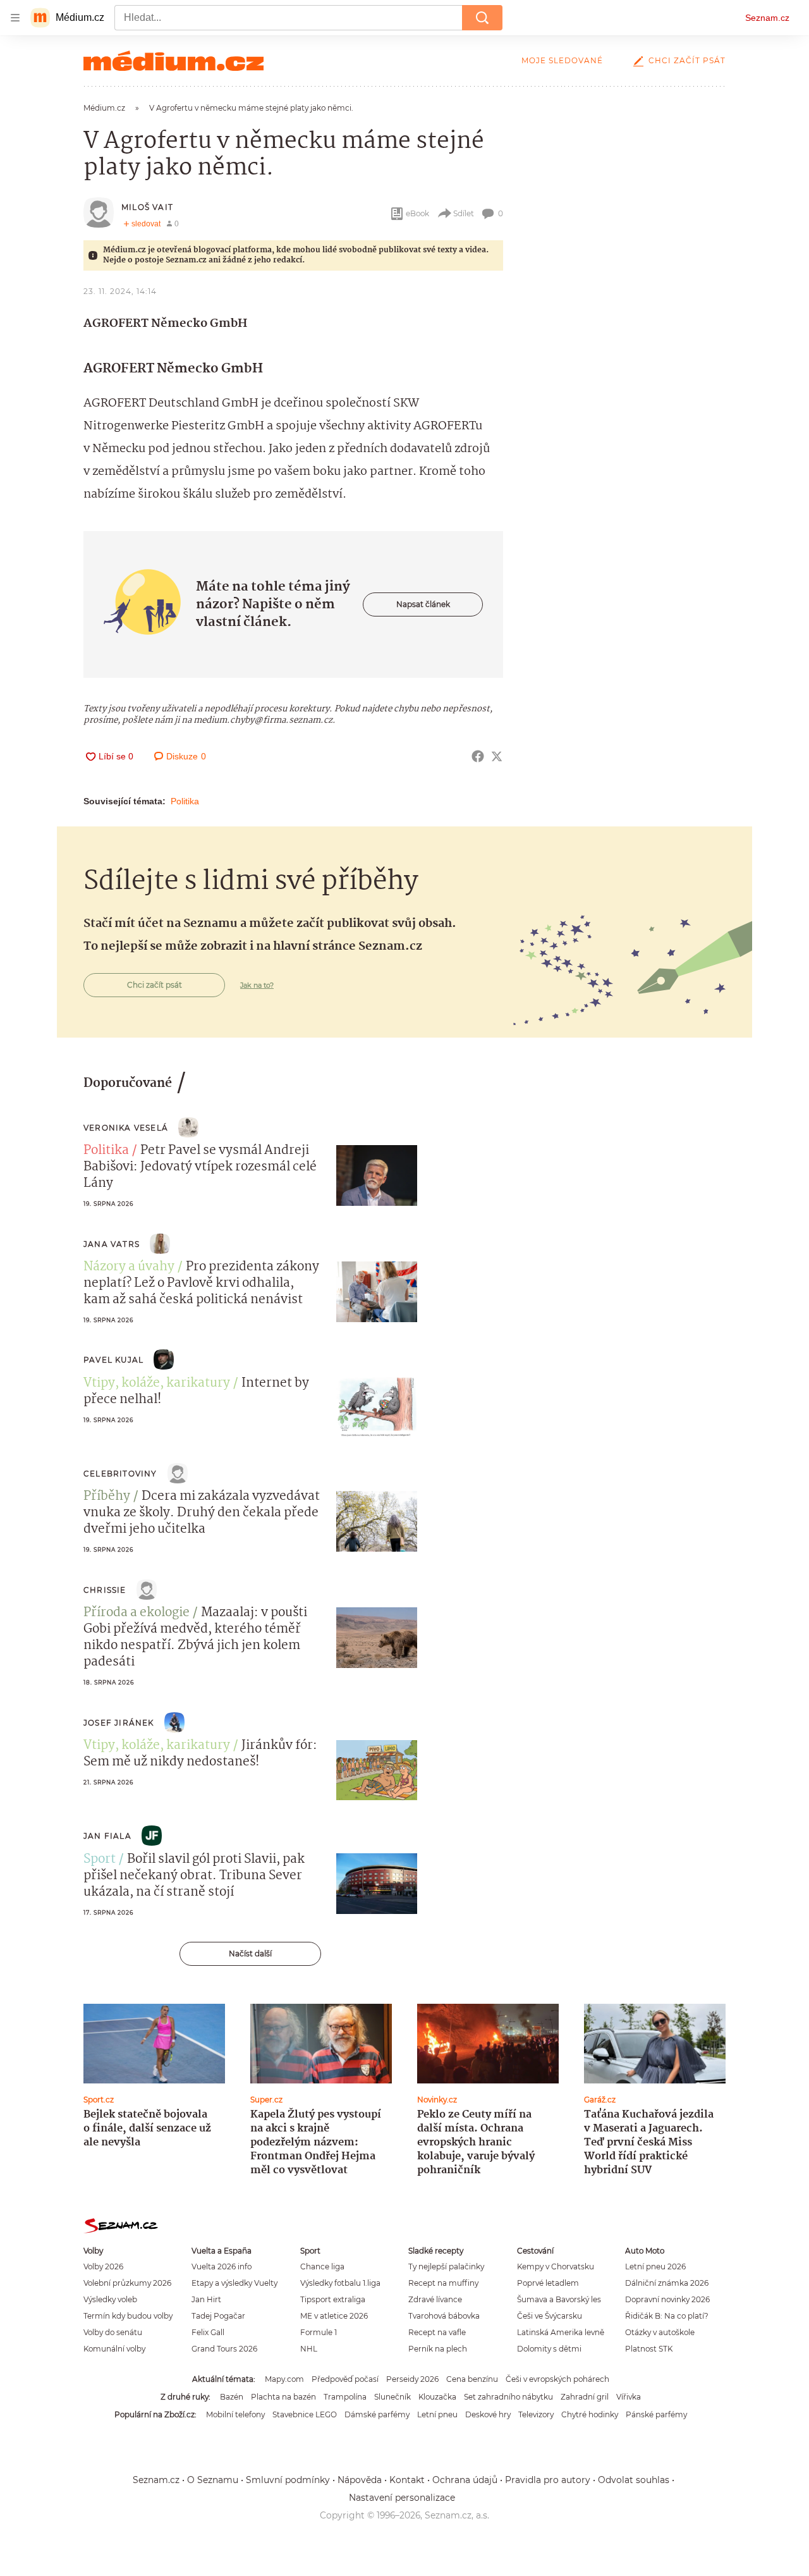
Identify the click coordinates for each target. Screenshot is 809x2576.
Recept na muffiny (443, 2283)
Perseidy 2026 (412, 2379)
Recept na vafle (437, 2332)
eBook (417, 213)
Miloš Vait (147, 207)
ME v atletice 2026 (334, 2316)
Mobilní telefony (235, 2414)
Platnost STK (649, 2349)
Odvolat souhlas (634, 2480)
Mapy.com (284, 2379)
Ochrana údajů (465, 2480)
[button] (377, 1175)
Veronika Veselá (126, 1128)
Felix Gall (208, 2332)
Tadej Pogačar (218, 2316)
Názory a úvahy (129, 1267)
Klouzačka (437, 2397)
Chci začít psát (687, 60)
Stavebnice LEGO (305, 2414)
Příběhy (107, 1497)
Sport (100, 1860)
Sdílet (464, 213)
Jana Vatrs (112, 1244)
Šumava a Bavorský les (559, 2299)
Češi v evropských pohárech (557, 2379)
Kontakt (407, 2480)
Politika (185, 801)
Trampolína (345, 2397)
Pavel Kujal (113, 1360)
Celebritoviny (120, 1474)
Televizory (536, 2414)
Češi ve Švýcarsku (550, 2316)
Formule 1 (319, 2332)
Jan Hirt (206, 2299)
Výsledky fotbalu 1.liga (340, 2283)
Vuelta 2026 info (222, 2266)
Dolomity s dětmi (549, 2349)
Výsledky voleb (110, 2299)
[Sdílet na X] (497, 756)
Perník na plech (438, 2349)
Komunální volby (114, 2349)
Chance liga (322, 2266)
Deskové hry (488, 2414)
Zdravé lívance (435, 2299)
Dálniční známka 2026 (667, 2283)
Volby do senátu (113, 2332)
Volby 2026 (103, 2266)
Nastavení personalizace (402, 2498)
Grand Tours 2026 (224, 2349)
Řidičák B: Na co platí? (667, 2316)
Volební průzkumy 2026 (127, 2283)
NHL (309, 2349)
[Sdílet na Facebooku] (478, 756)
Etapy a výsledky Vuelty (234, 2283)
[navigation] (15, 18)
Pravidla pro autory (548, 2480)
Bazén (232, 2397)
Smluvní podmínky (288, 2480)
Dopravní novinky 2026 (667, 2299)
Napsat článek (423, 604)
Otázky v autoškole (660, 2332)
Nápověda (360, 2480)
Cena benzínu (472, 2379)
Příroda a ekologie (137, 1613)
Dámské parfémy (377, 2414)
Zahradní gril (585, 2397)
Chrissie (105, 1590)
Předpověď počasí (345, 2379)
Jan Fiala (107, 1836)
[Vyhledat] (482, 18)
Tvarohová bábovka (444, 2316)
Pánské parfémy (656, 2414)
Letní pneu (437, 2414)
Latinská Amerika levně (561, 2332)
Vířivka (629, 2397)
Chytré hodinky (590, 2414)
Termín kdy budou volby (128, 2316)
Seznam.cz (767, 18)
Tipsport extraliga (333, 2299)
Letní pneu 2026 (655, 2266)
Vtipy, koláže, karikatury (157, 1383)
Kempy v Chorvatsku (556, 2266)
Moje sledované (562, 60)
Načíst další (250, 1953)
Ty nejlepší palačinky (446, 2266)
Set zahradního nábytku (508, 2397)
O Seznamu (213, 2480)
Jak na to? (257, 985)
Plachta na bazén (283, 2397)
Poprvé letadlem (548, 2283)
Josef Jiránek (119, 1723)
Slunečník (392, 2397)
